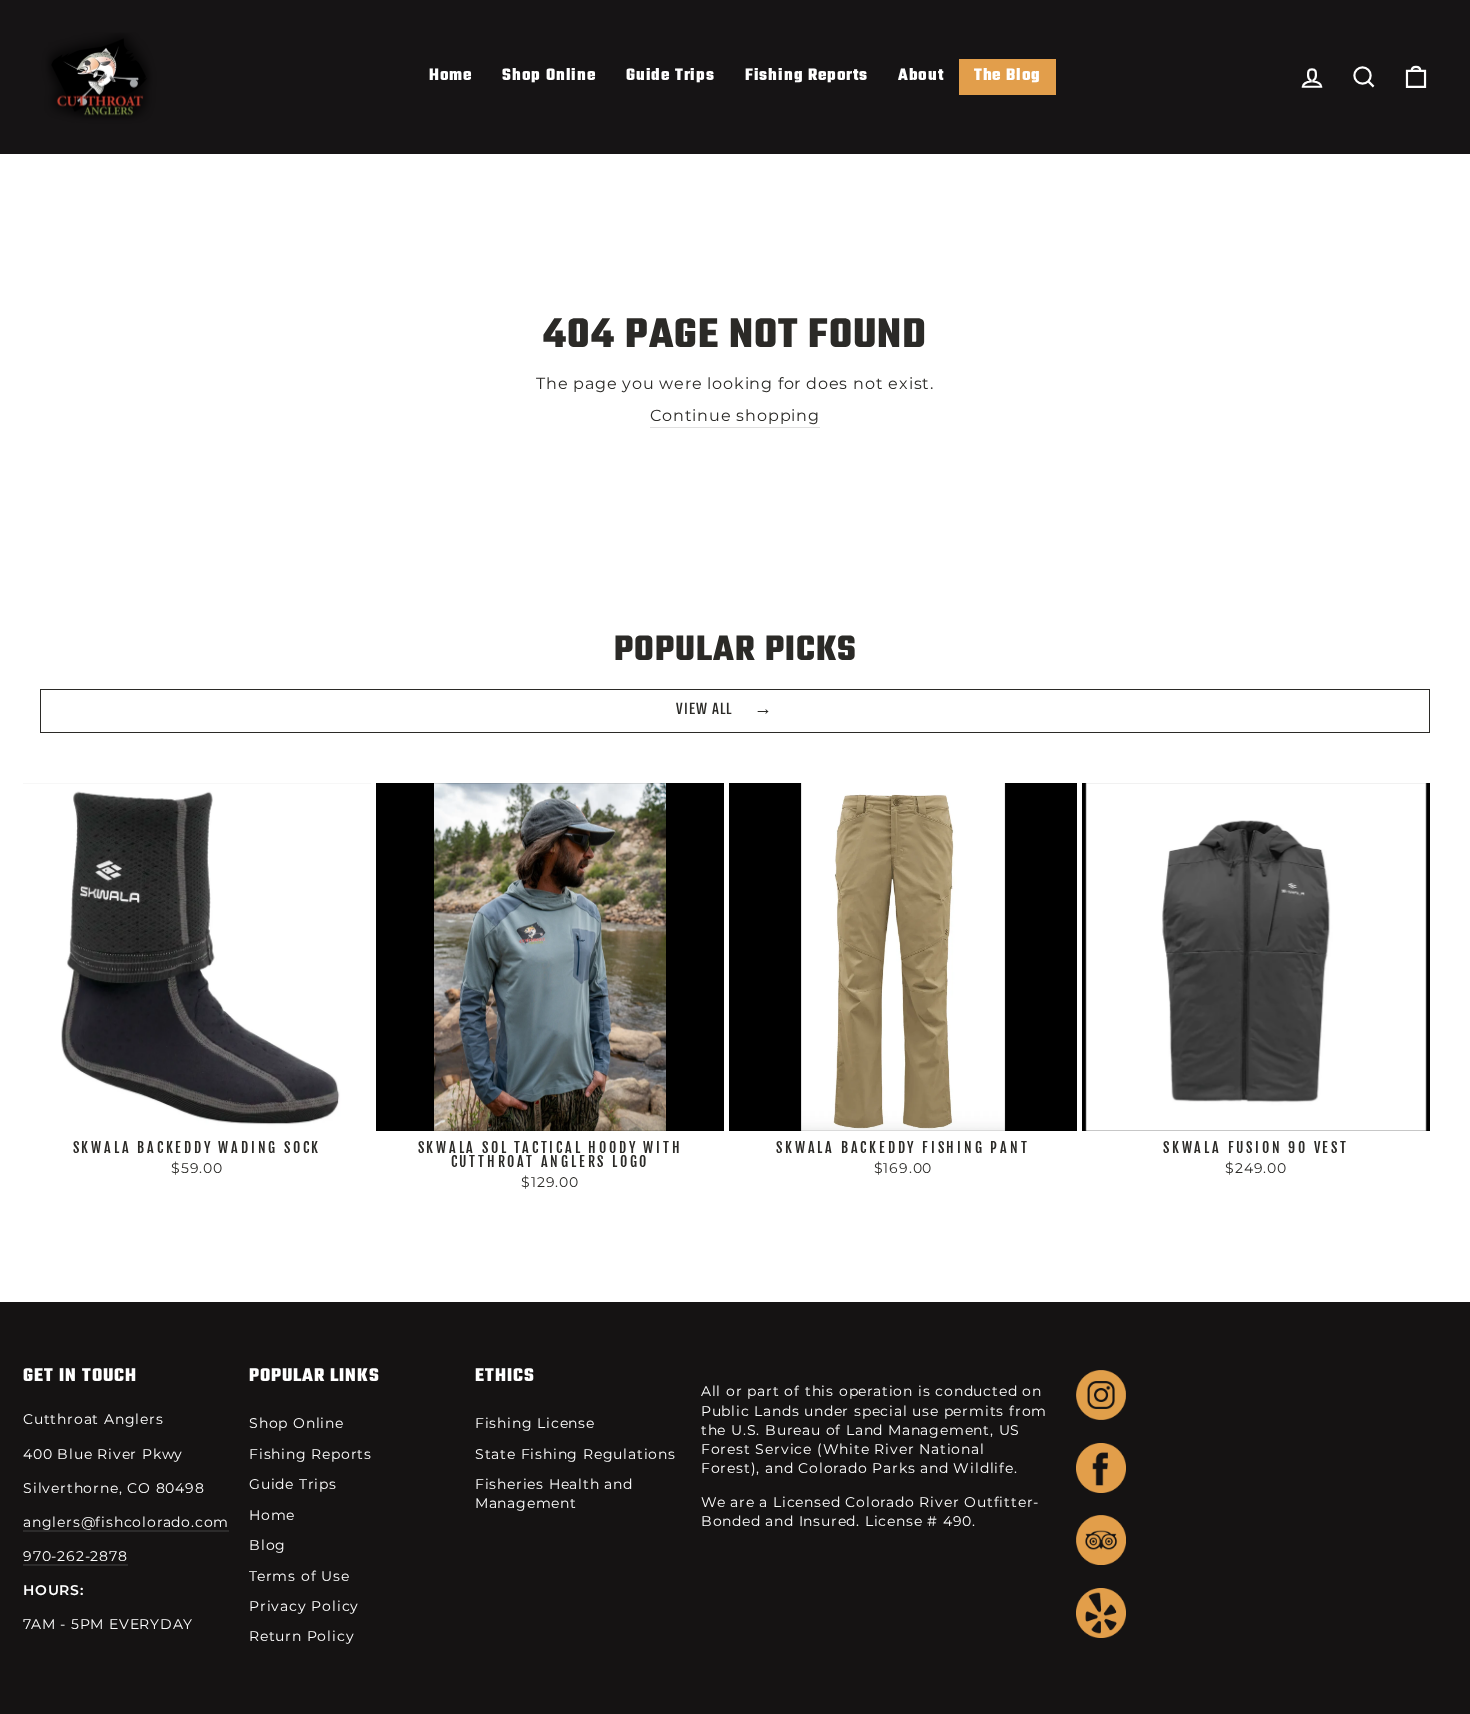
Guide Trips (670, 76)
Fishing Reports (806, 76)
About (921, 76)
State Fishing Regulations (575, 1454)
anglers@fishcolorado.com (126, 1522)
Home (450, 76)
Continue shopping (735, 415)
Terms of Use (299, 1576)
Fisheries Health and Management (554, 1493)
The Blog (1007, 76)
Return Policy (301, 1636)
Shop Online (549, 76)
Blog (267, 1545)
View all (704, 710)
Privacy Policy (304, 1606)
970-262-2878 (75, 1556)
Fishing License (535, 1423)
